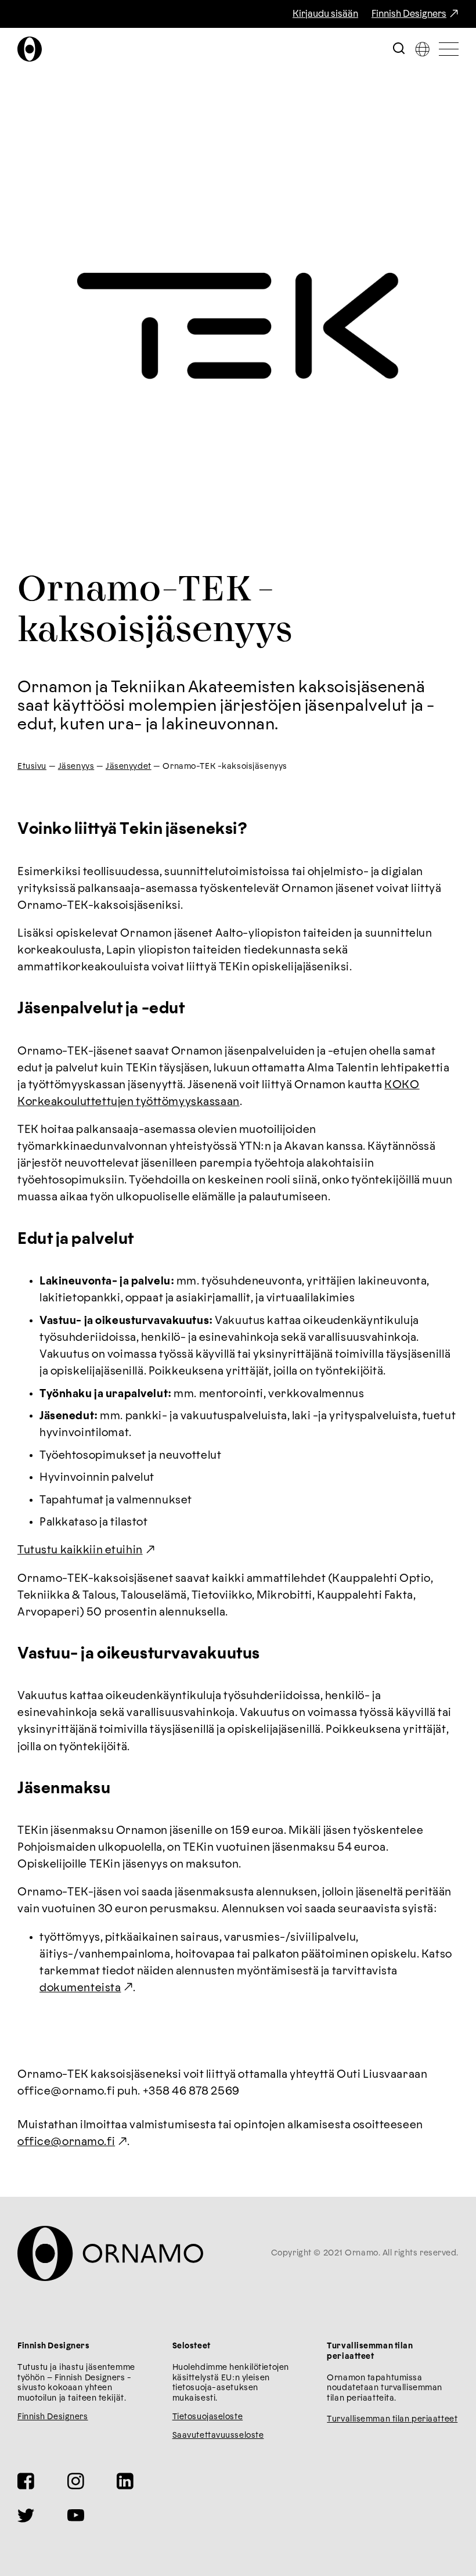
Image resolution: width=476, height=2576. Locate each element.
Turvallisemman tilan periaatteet (392, 2419)
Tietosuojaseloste (208, 2417)
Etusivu (32, 767)
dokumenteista (80, 1988)
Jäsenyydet (129, 767)
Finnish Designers (409, 14)
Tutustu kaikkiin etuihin (80, 1550)
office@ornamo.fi (66, 2142)
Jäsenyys (76, 767)
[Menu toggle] (449, 49)
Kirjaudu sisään (325, 14)
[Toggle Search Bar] (399, 49)
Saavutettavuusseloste (218, 2435)
